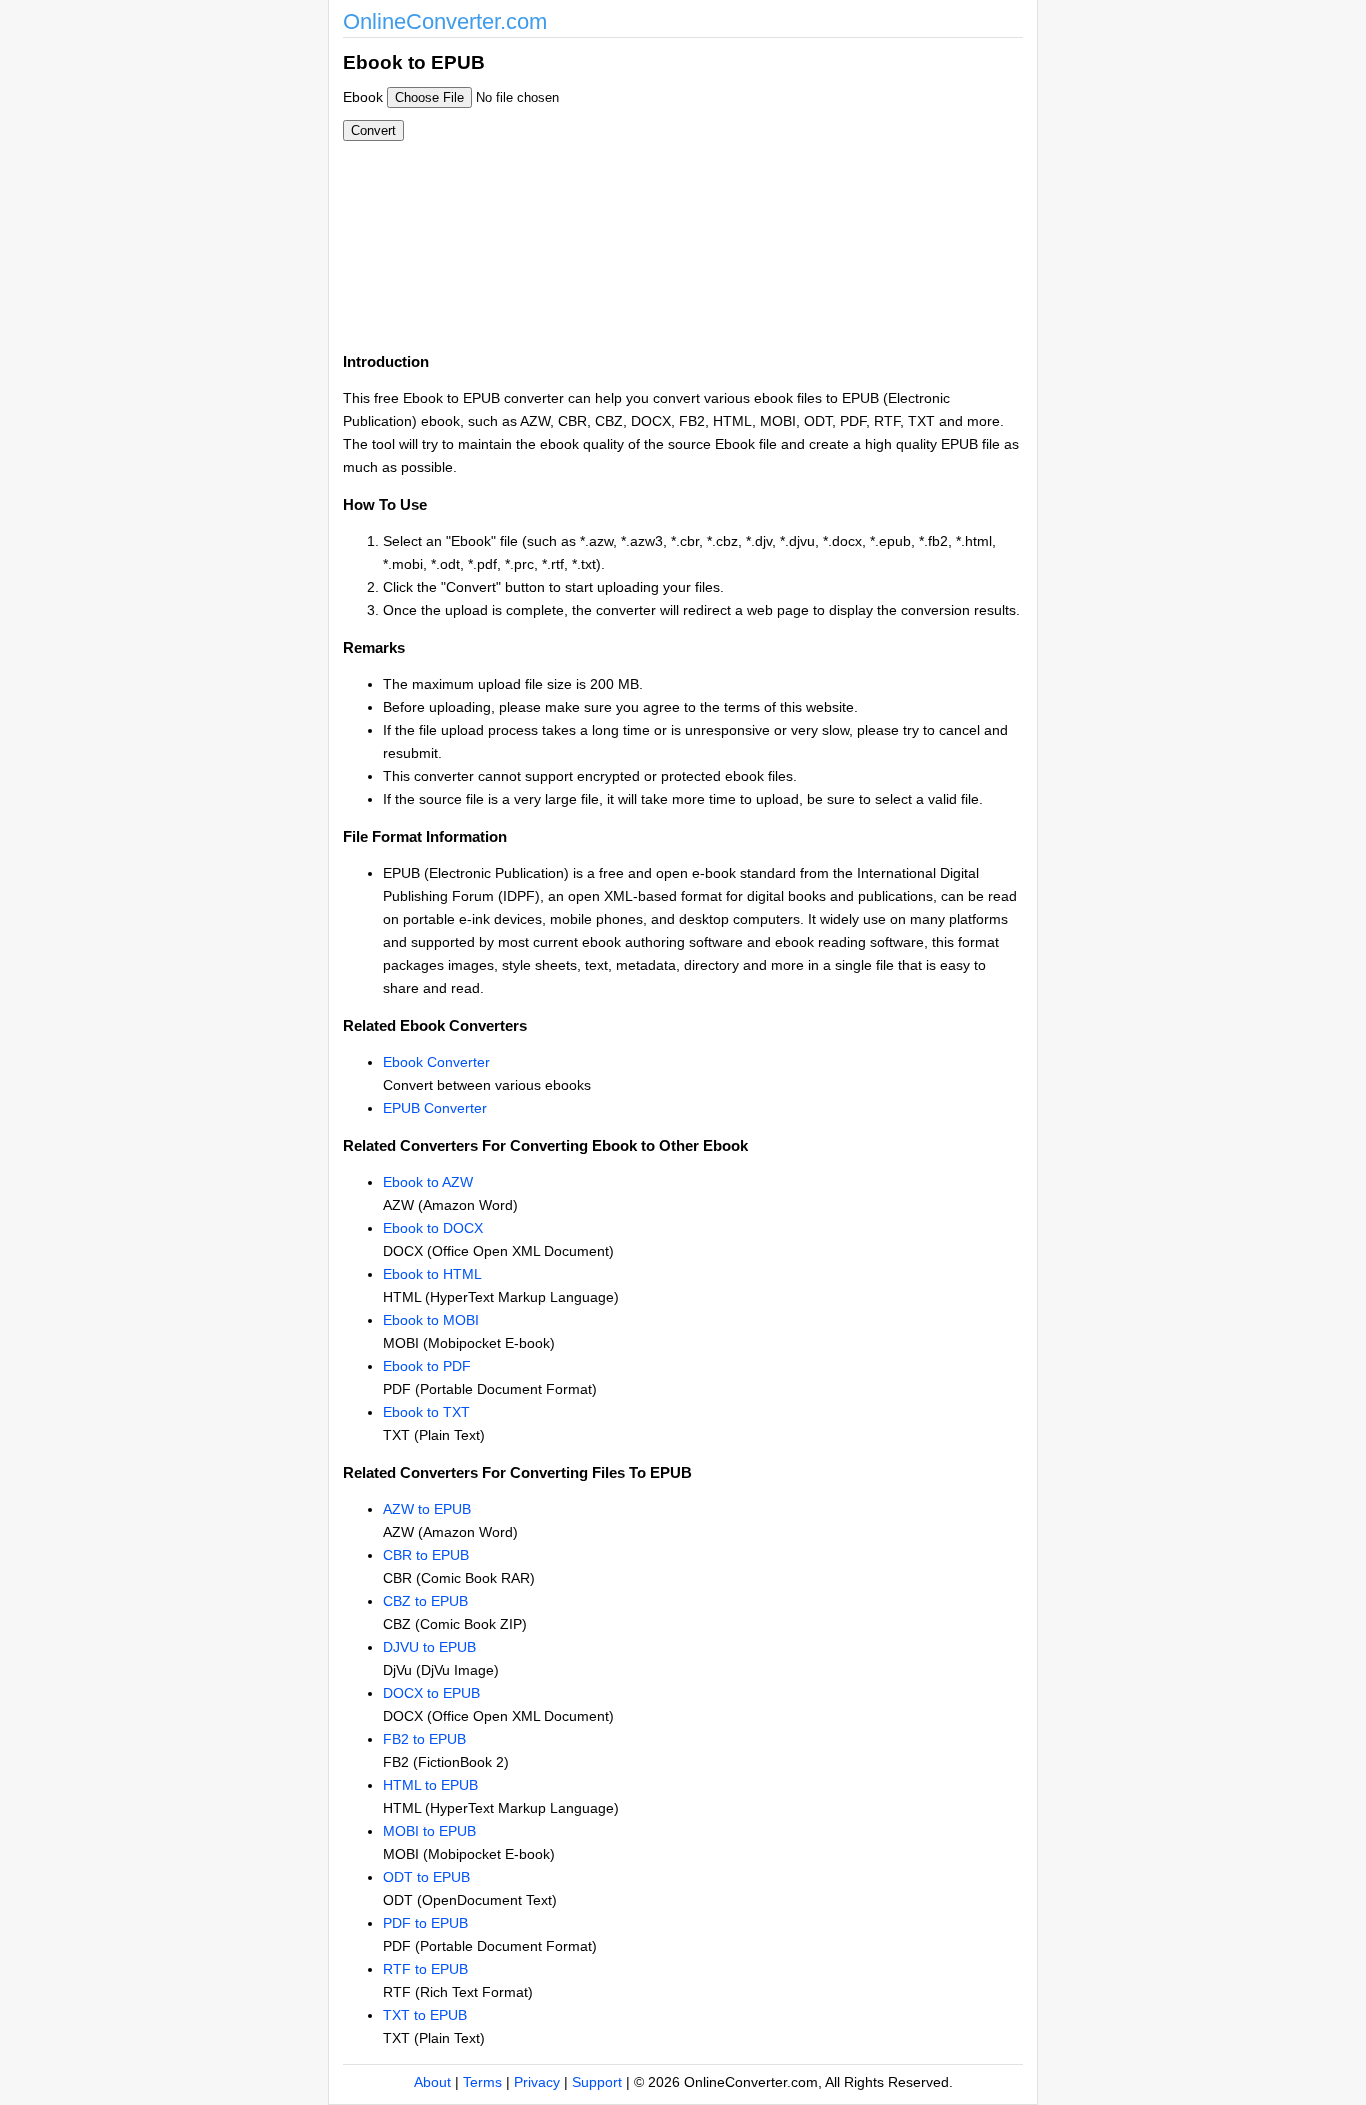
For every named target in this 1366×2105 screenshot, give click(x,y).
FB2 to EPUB (424, 1739)
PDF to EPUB (425, 1923)
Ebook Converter (436, 1062)
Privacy (537, 2082)
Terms (482, 2082)
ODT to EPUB (426, 1877)
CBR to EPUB (426, 1555)
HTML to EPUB (430, 1785)
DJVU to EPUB (429, 1647)
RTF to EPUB (425, 1969)
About (432, 2082)
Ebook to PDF (427, 1366)
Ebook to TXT (426, 1412)
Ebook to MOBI (431, 1320)
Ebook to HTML (432, 1274)
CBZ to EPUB (425, 1601)
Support (597, 2082)
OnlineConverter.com (445, 21)
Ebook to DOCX (433, 1228)
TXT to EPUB (425, 2015)
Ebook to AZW (428, 1182)
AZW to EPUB (427, 1509)
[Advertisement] (791, 188)
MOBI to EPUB (429, 1831)
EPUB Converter (435, 1108)
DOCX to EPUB (431, 1693)
